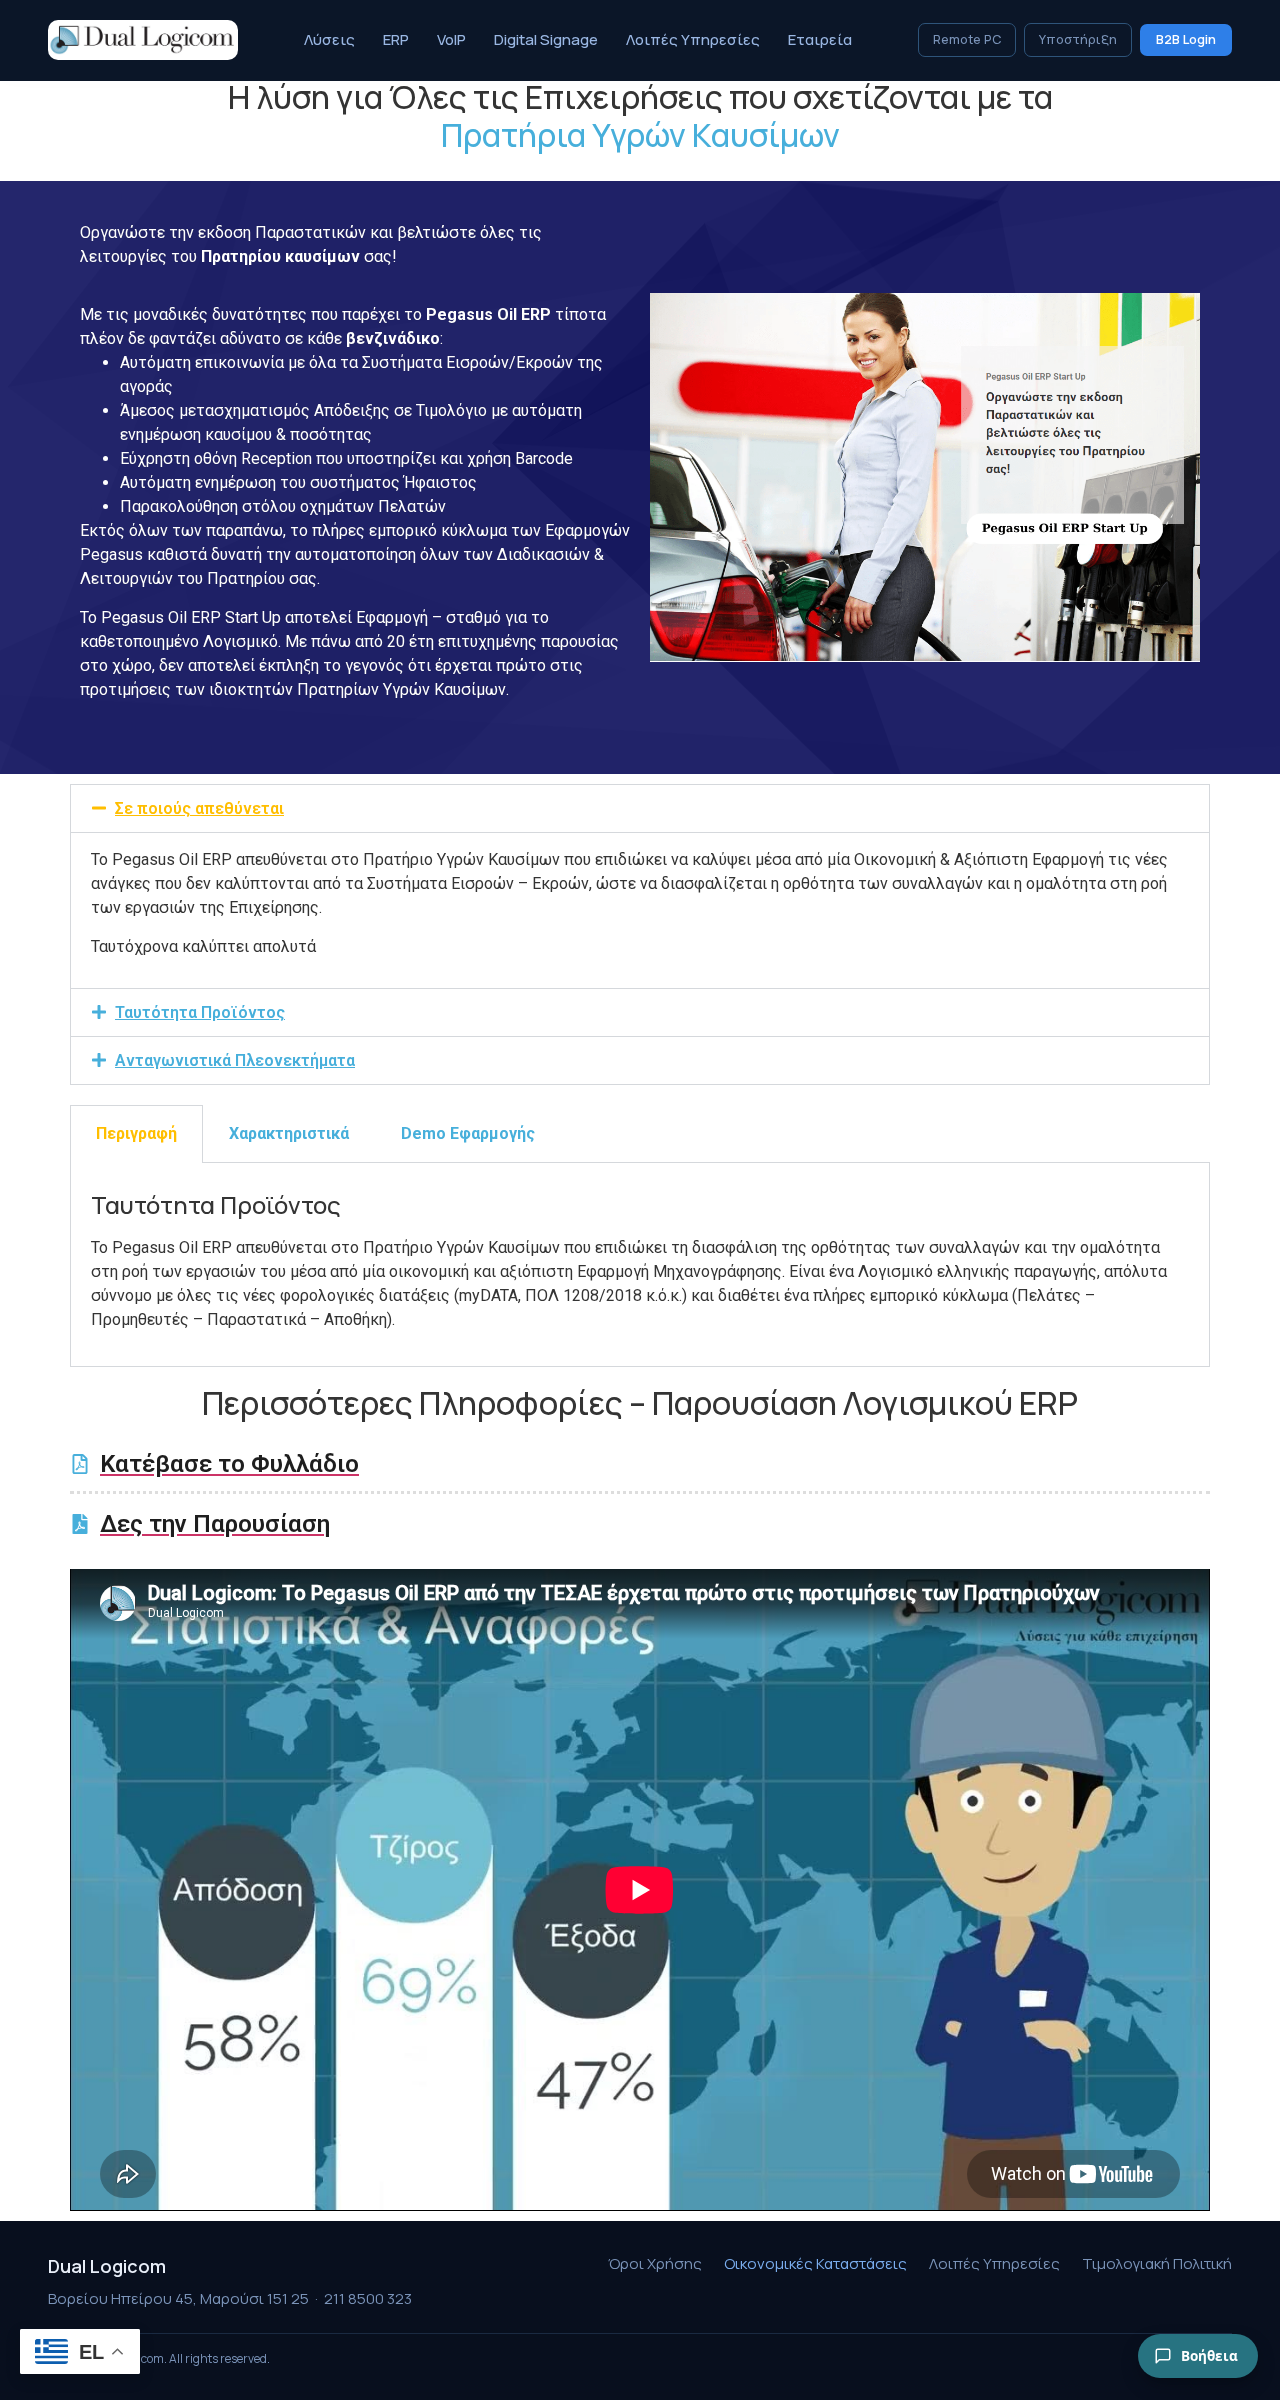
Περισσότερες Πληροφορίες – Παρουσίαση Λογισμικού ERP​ (640, 1403)
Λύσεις (329, 39)
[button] (640, 808)
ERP (396, 39)
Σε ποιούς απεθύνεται (199, 808)
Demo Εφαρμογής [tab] (468, 1133)
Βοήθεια (1209, 2356)
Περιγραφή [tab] (136, 1133)
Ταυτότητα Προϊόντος (200, 1012)
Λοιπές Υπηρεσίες (693, 39)
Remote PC (967, 39)
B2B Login (1186, 39)
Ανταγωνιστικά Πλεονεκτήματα (235, 1060)
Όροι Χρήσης (655, 2263)
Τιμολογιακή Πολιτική (1157, 2263)
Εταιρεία (820, 39)
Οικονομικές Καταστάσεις (815, 2263)
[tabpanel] (640, 1265)
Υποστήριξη (1078, 39)
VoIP (451, 39)
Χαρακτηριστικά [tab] (289, 1133)
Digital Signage (546, 39)
